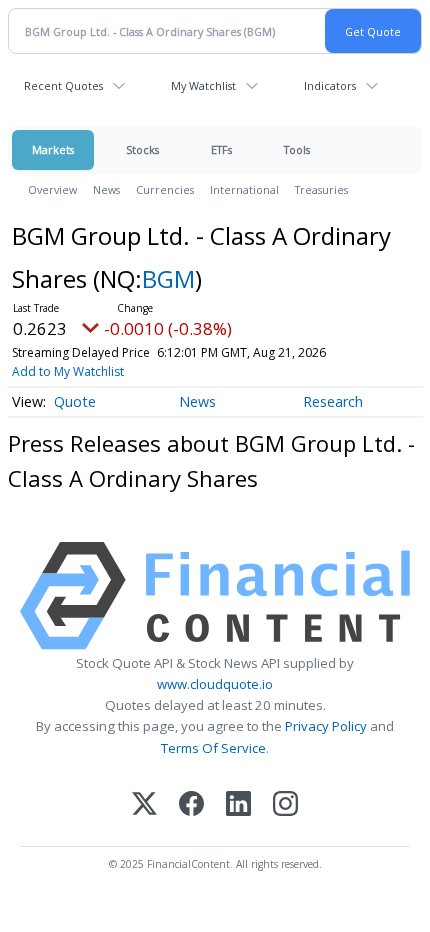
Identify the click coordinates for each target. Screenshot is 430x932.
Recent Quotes (63, 85)
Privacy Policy (326, 726)
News (106, 189)
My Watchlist (203, 85)
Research (333, 401)
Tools (297, 149)
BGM (168, 278)
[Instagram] (285, 805)
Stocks (142, 149)
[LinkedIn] (238, 805)
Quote (75, 401)
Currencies (165, 189)
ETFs (221, 149)
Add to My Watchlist (68, 371)
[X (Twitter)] (144, 805)
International (244, 189)
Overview (52, 189)
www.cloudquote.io (215, 684)
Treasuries (321, 189)
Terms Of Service (213, 748)
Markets (53, 149)
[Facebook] (191, 805)
